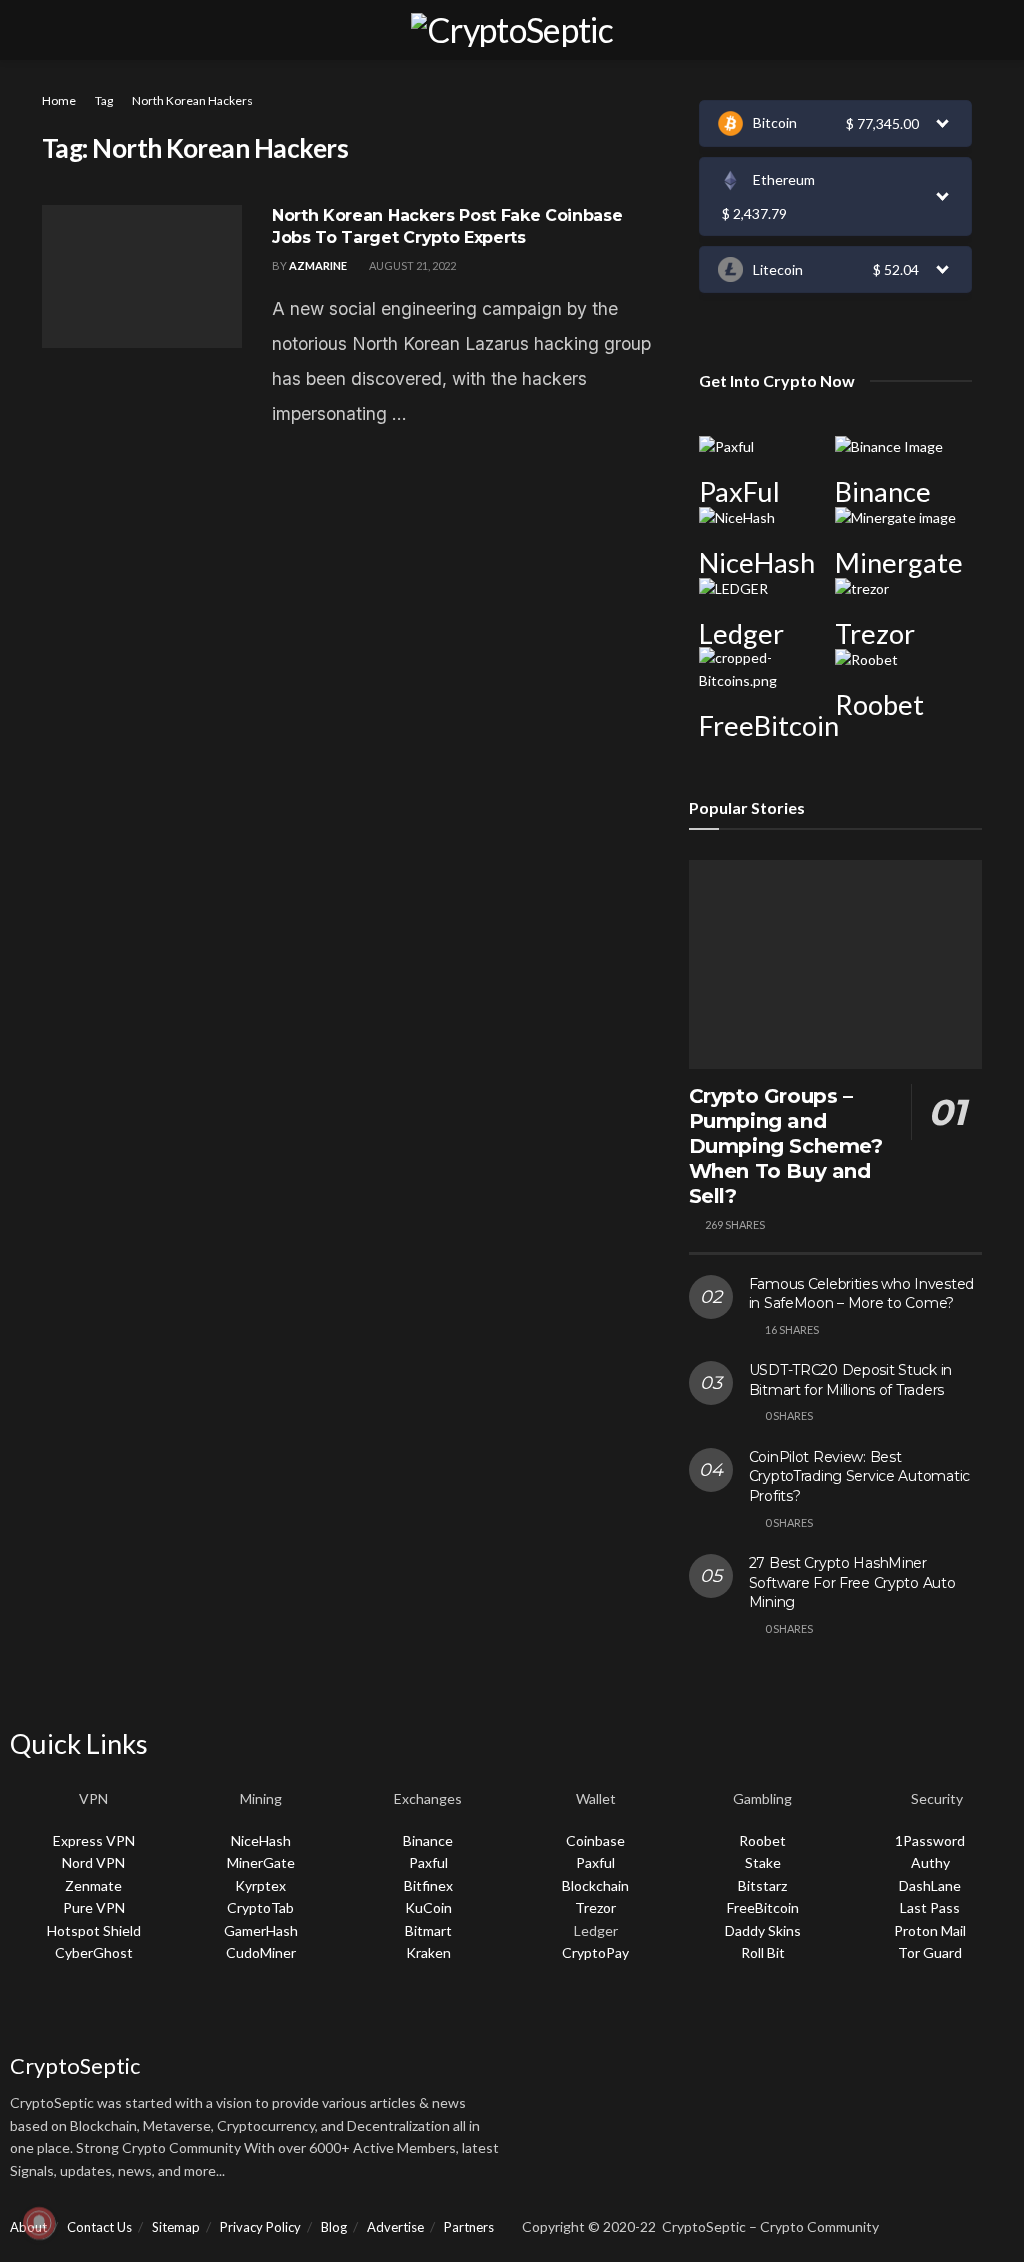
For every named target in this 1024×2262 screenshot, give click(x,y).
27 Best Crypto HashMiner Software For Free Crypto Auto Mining (852, 1582)
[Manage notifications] (39, 2223)
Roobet (879, 704)
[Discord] (653, 2019)
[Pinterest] (812, 2019)
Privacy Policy (260, 2227)
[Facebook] (547, 2019)
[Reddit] (759, 2019)
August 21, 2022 (411, 265)
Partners (469, 2227)
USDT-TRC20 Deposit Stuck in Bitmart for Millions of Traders (850, 1380)
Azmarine (318, 265)
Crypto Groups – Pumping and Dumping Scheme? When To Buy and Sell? (786, 1146)
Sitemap (176, 2227)
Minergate (899, 562)
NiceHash (757, 562)
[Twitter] (600, 2019)
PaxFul (739, 491)
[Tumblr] (865, 2019)
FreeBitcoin (769, 725)
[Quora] (706, 2019)
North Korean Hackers (192, 100)
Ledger (741, 633)
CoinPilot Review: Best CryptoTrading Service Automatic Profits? (859, 1476)
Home (59, 100)
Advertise (395, 2227)
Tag (104, 100)
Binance (883, 491)
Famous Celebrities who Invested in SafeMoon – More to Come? (861, 1294)
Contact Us (99, 2227)
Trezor (875, 633)
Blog (334, 2227)
